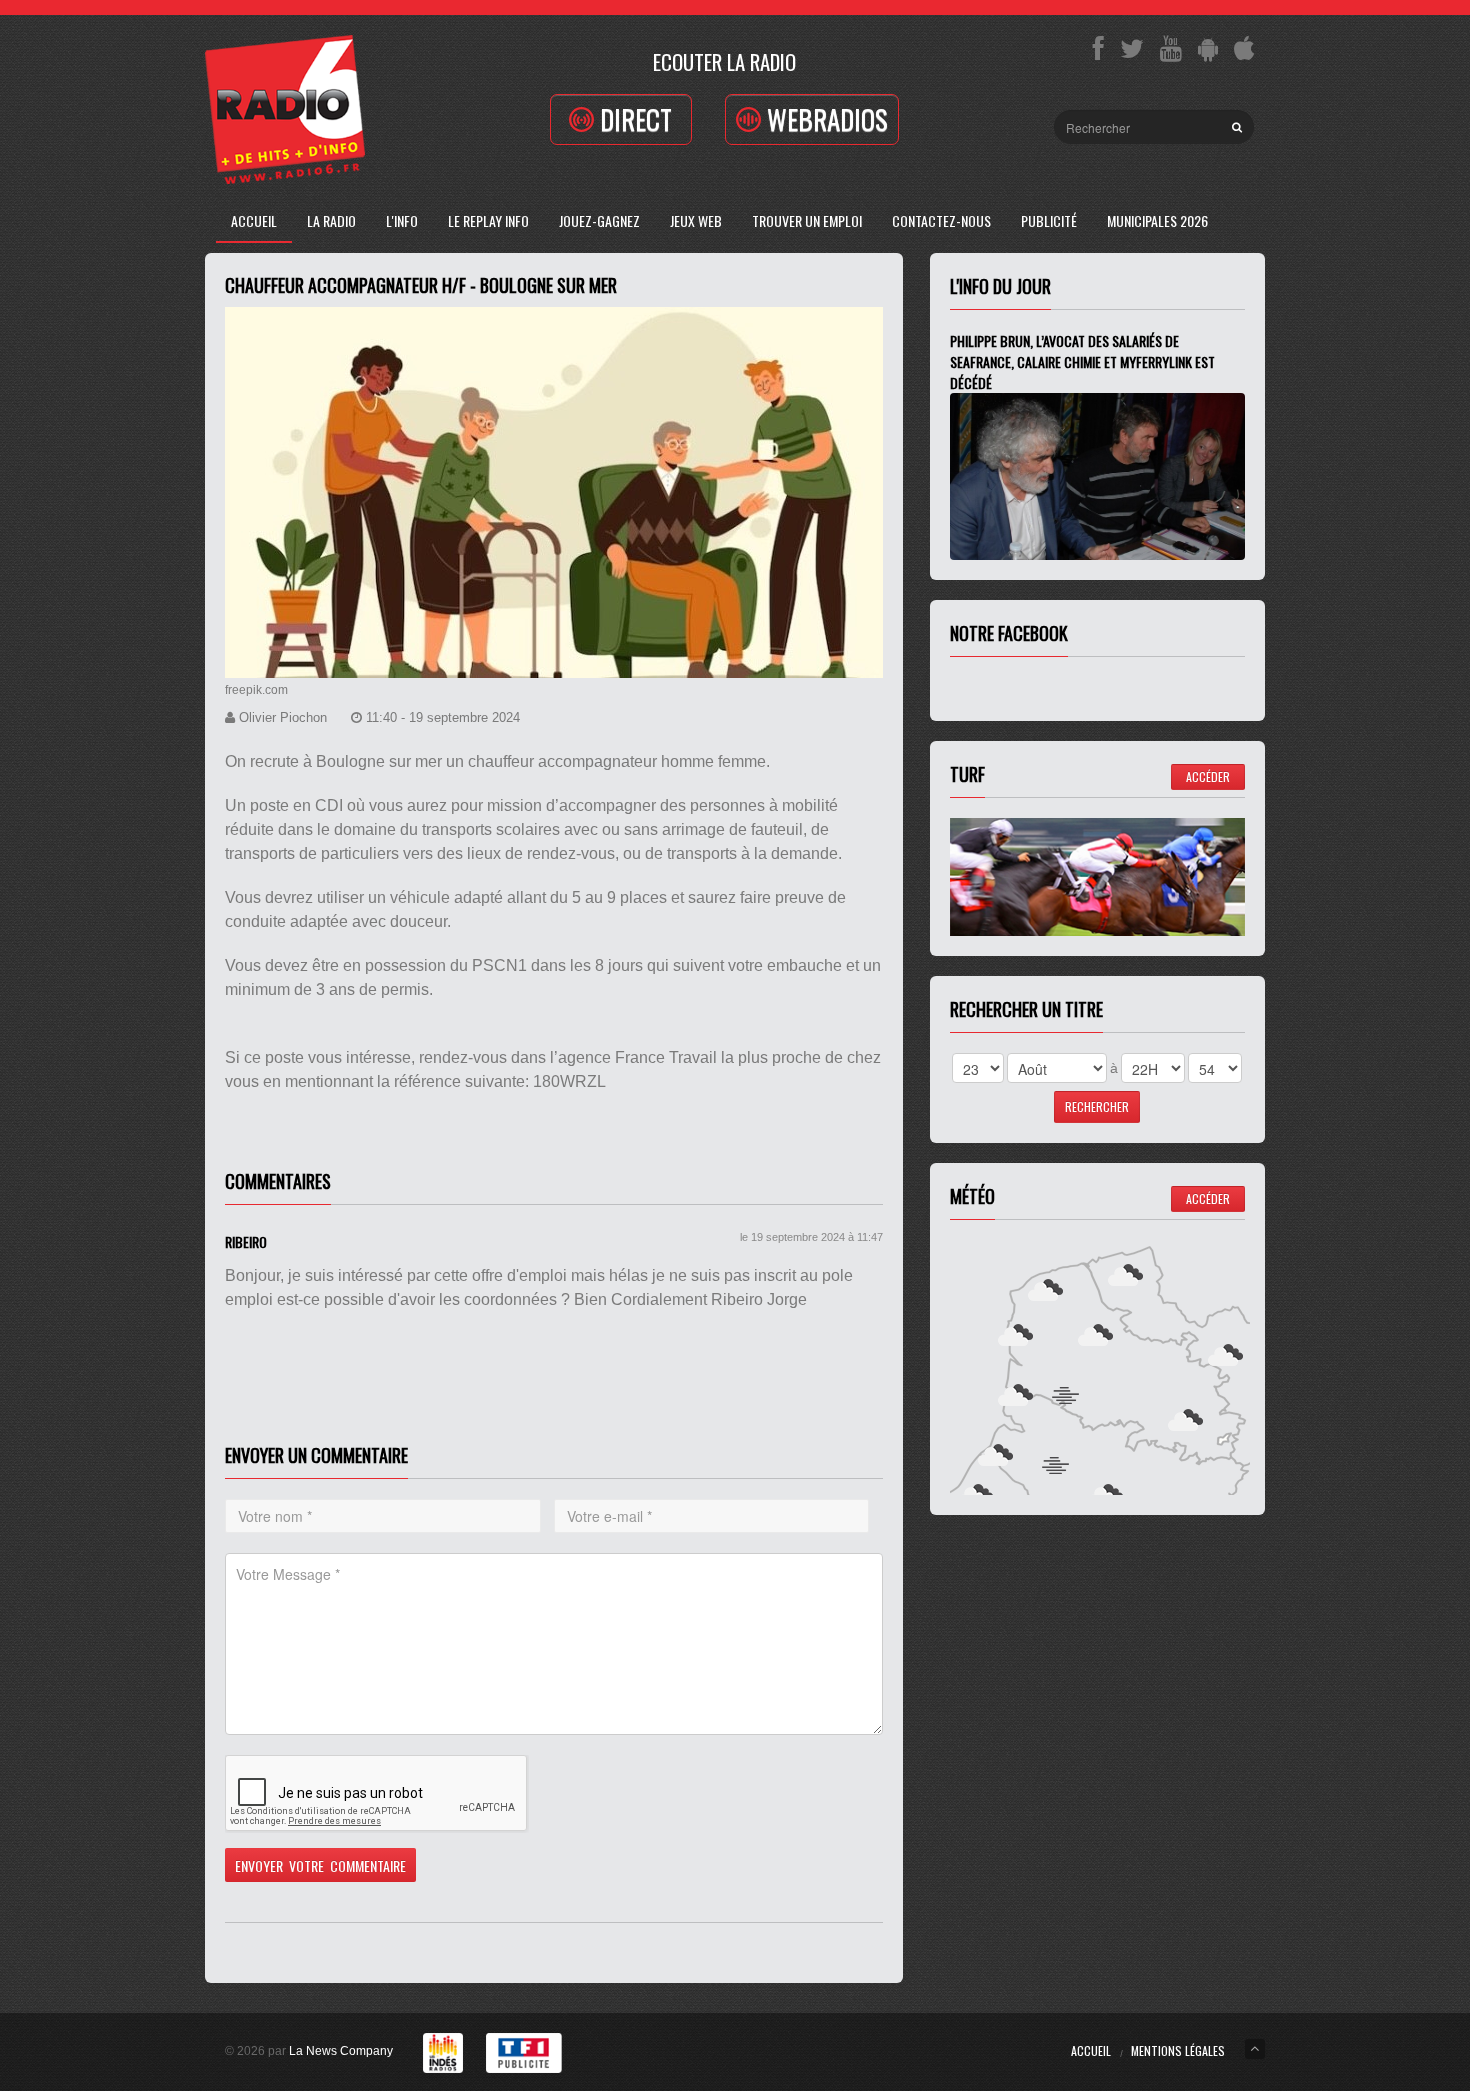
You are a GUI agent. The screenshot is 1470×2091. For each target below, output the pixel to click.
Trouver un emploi (807, 220)
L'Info (402, 220)
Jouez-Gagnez (599, 220)
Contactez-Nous (941, 220)
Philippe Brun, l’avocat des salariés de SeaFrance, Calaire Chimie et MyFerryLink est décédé (1082, 361)
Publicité (1049, 220)
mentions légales (1178, 2050)
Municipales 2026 (1157, 220)
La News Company (341, 2051)
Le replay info (488, 220)
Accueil (254, 220)
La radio (331, 220)
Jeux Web (696, 220)
